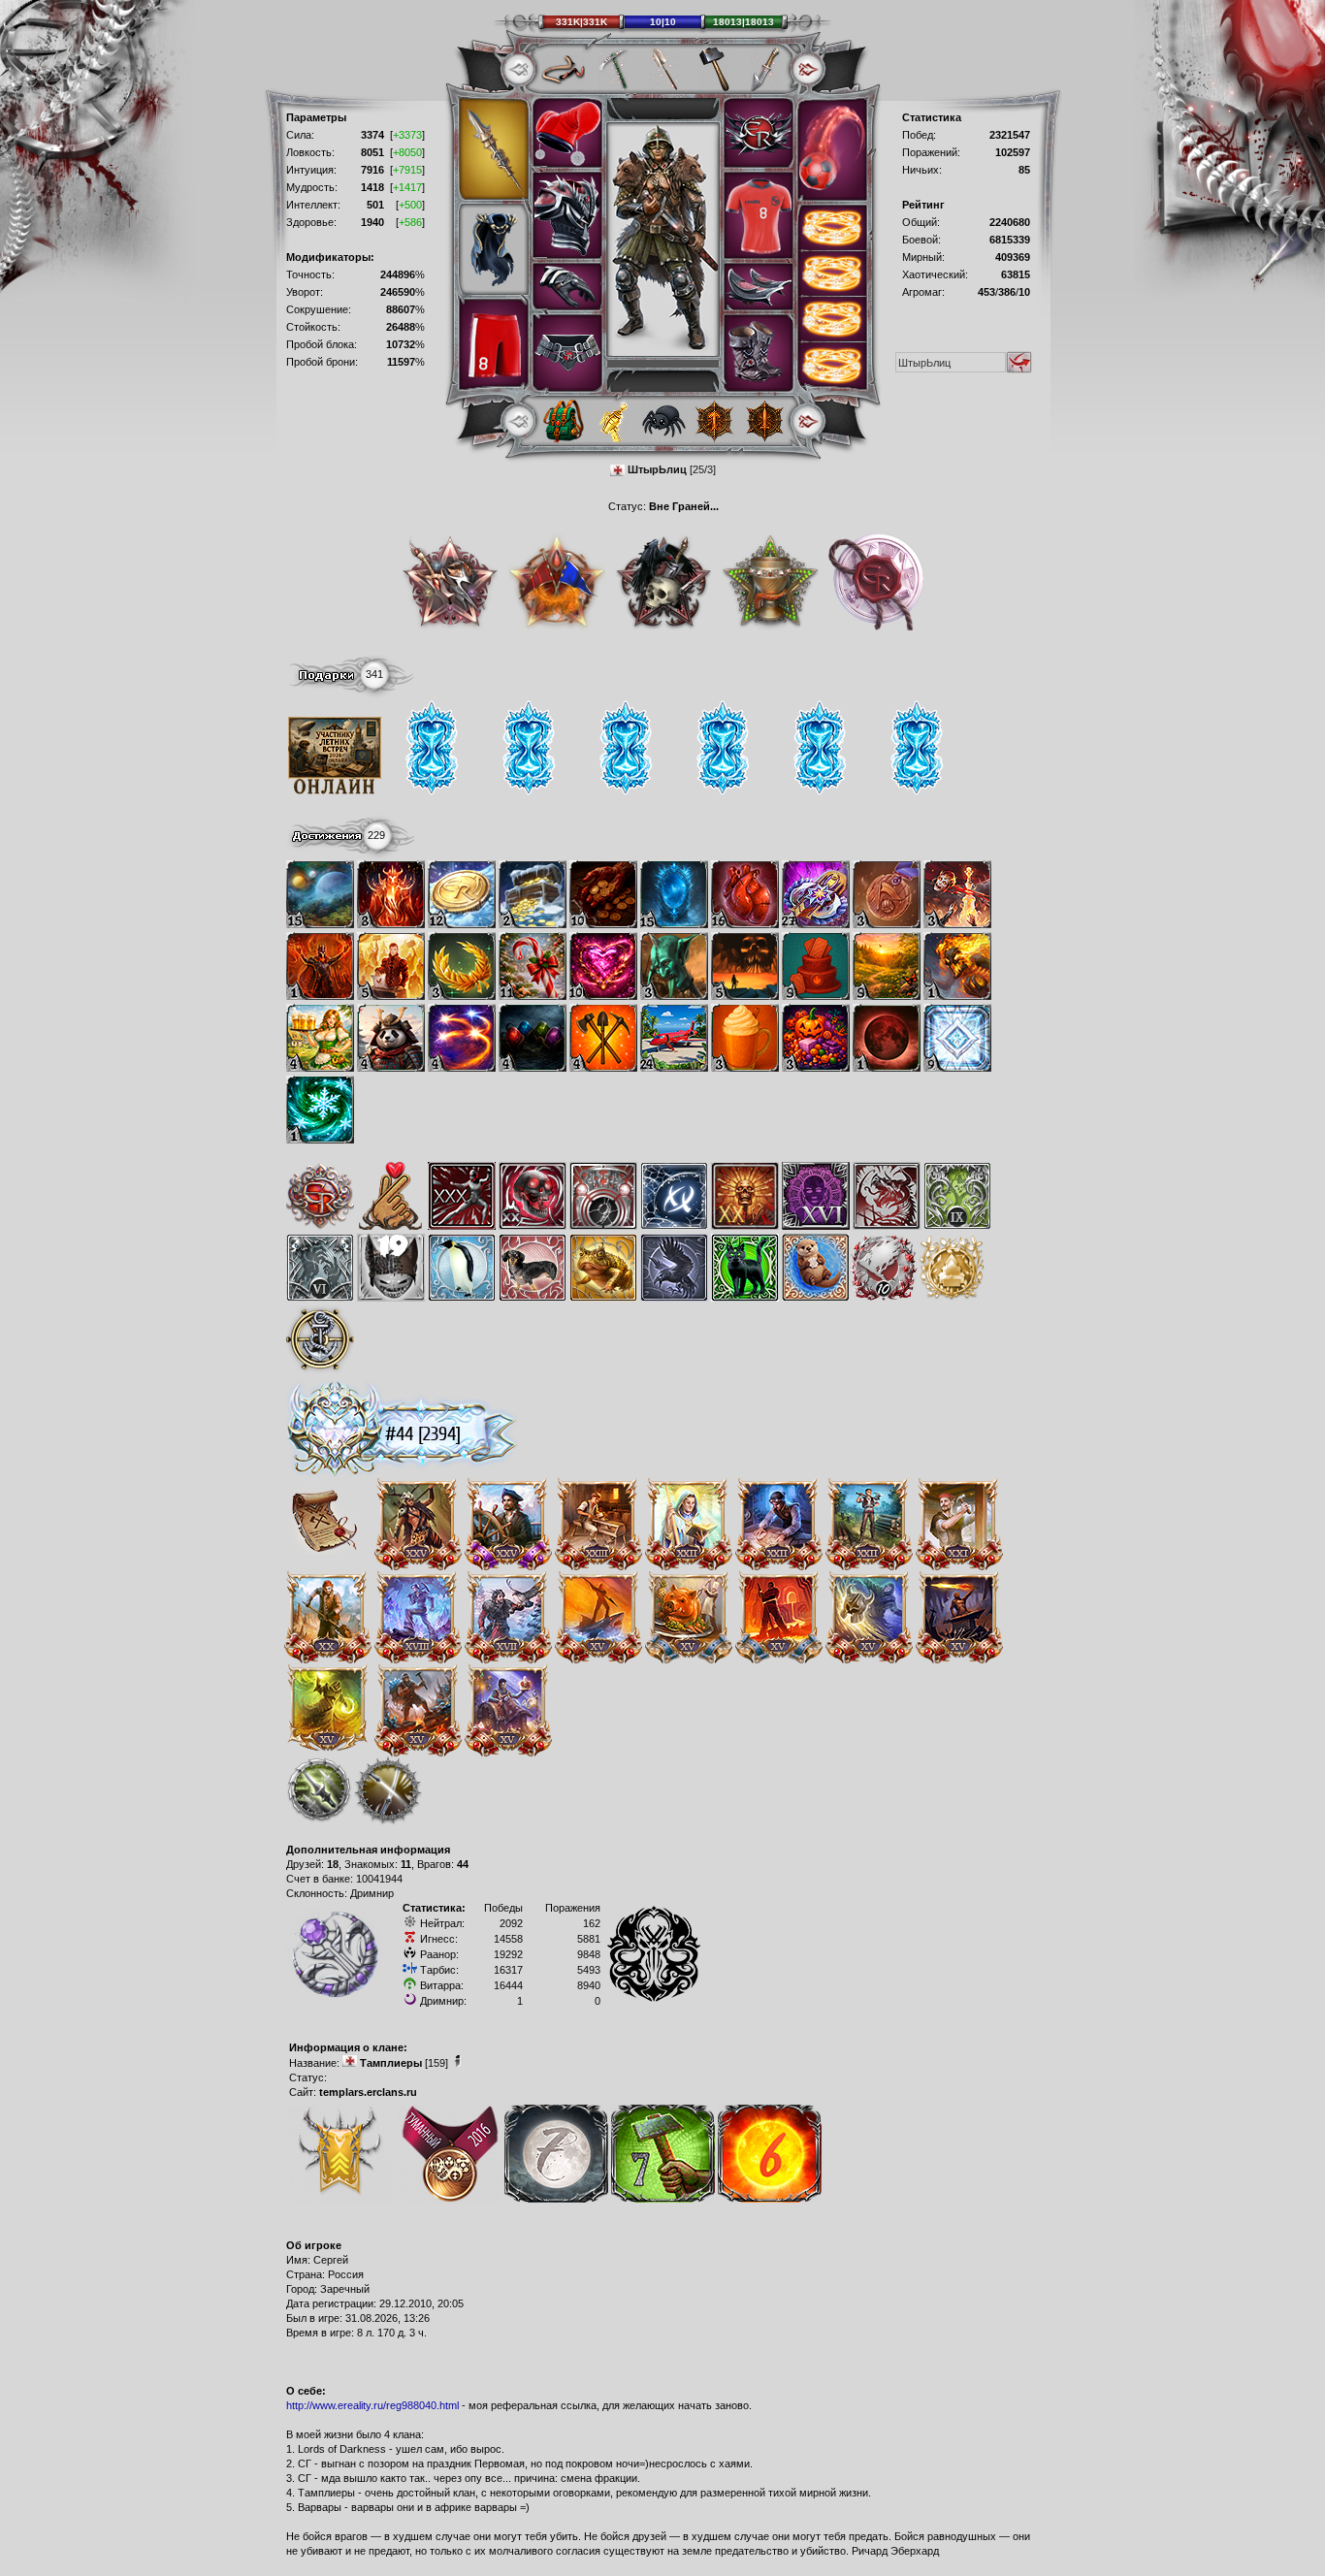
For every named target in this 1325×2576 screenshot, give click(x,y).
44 (463, 1864)
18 (333, 1864)
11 (406, 1864)
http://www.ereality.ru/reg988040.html (372, 2405)
